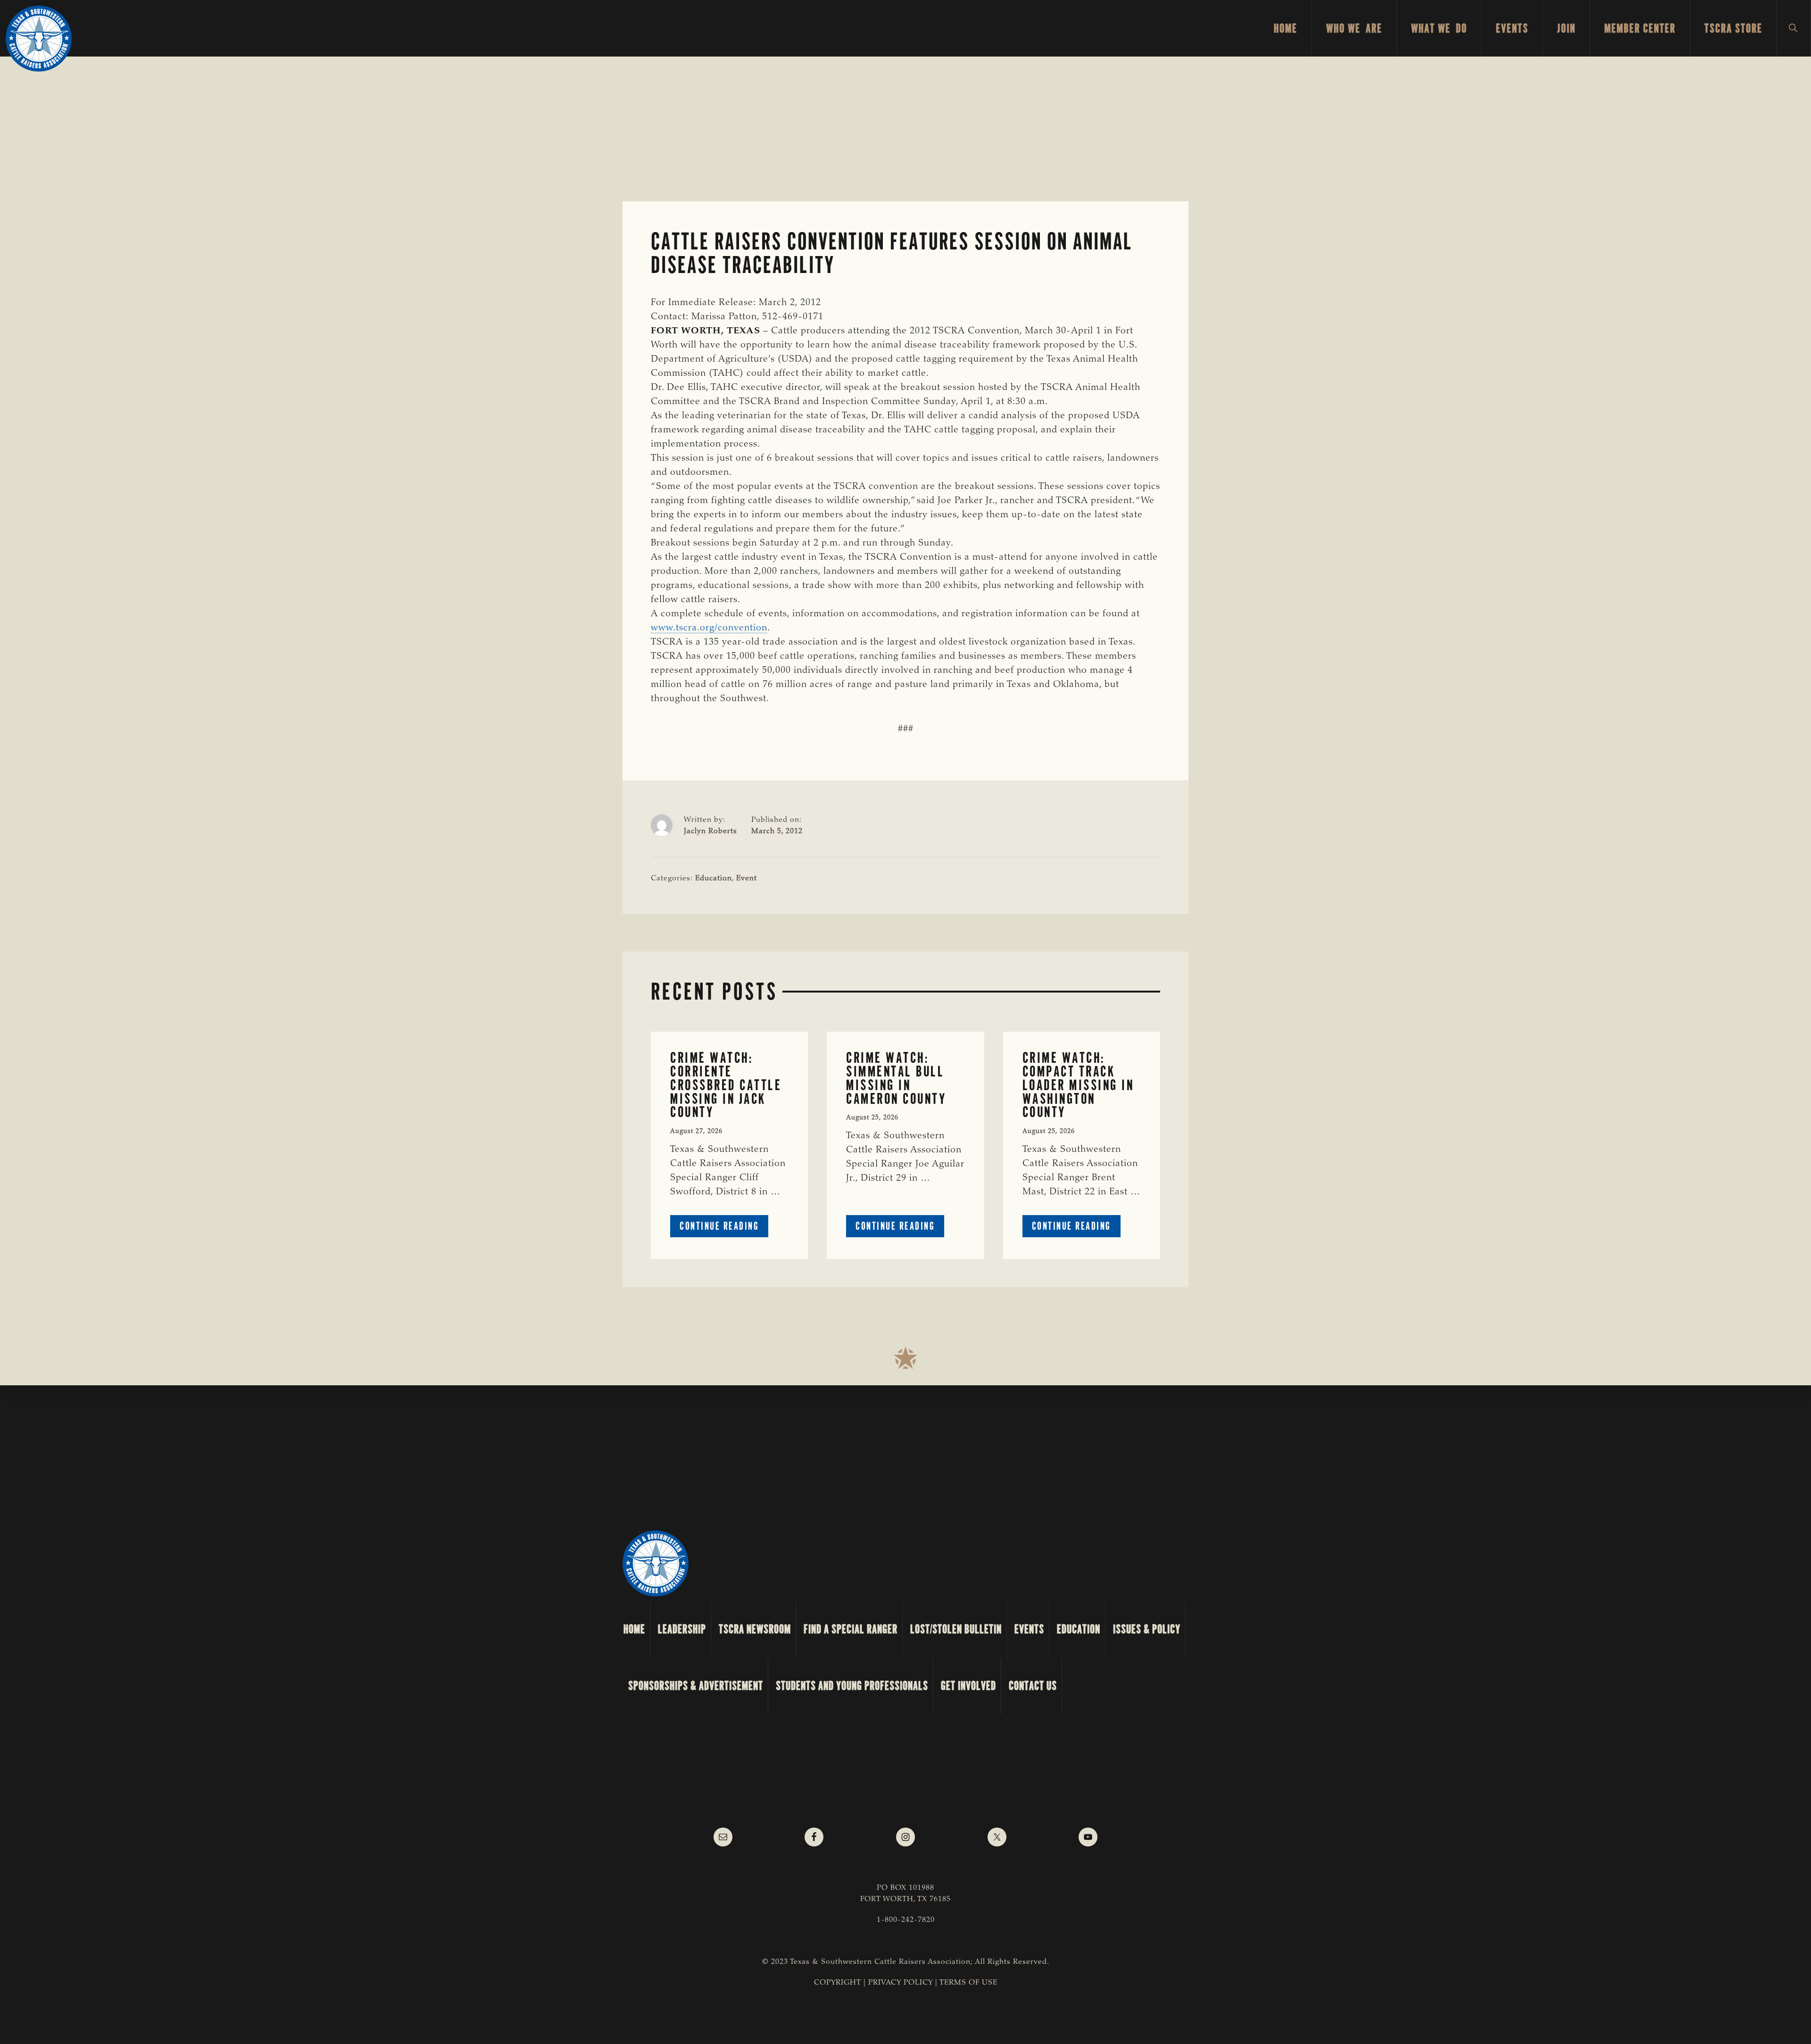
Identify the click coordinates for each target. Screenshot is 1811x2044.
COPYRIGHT (838, 1983)
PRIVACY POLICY (901, 1983)
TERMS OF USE (968, 1983)
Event (747, 878)
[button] (1794, 28)
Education (714, 878)
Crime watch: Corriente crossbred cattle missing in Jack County (726, 1085)
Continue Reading (724, 1228)
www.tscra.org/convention (709, 628)
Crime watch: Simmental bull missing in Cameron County (896, 1078)
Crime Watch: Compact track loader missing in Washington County (1078, 1085)
